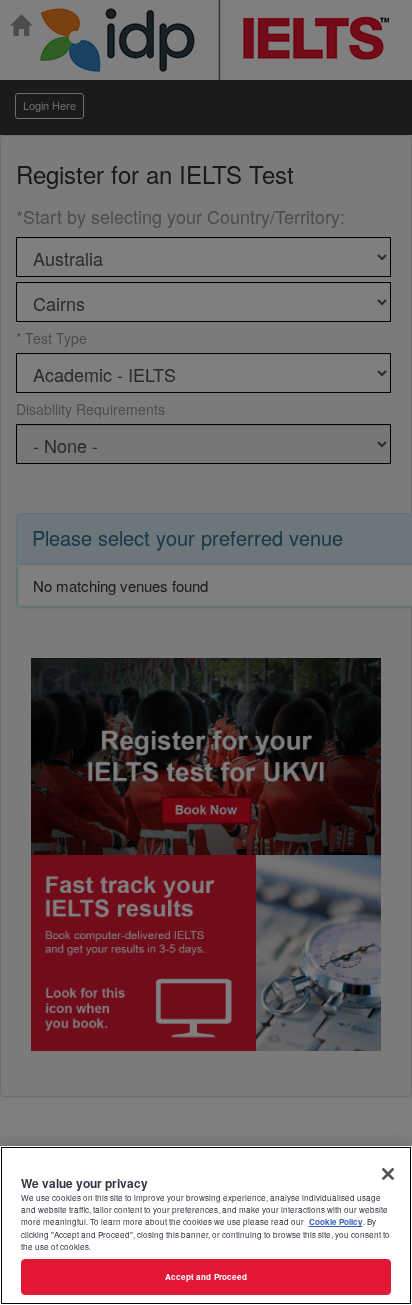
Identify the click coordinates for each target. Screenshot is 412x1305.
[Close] (388, 1174)
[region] (206, 1225)
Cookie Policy (336, 1221)
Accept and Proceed (206, 1276)
